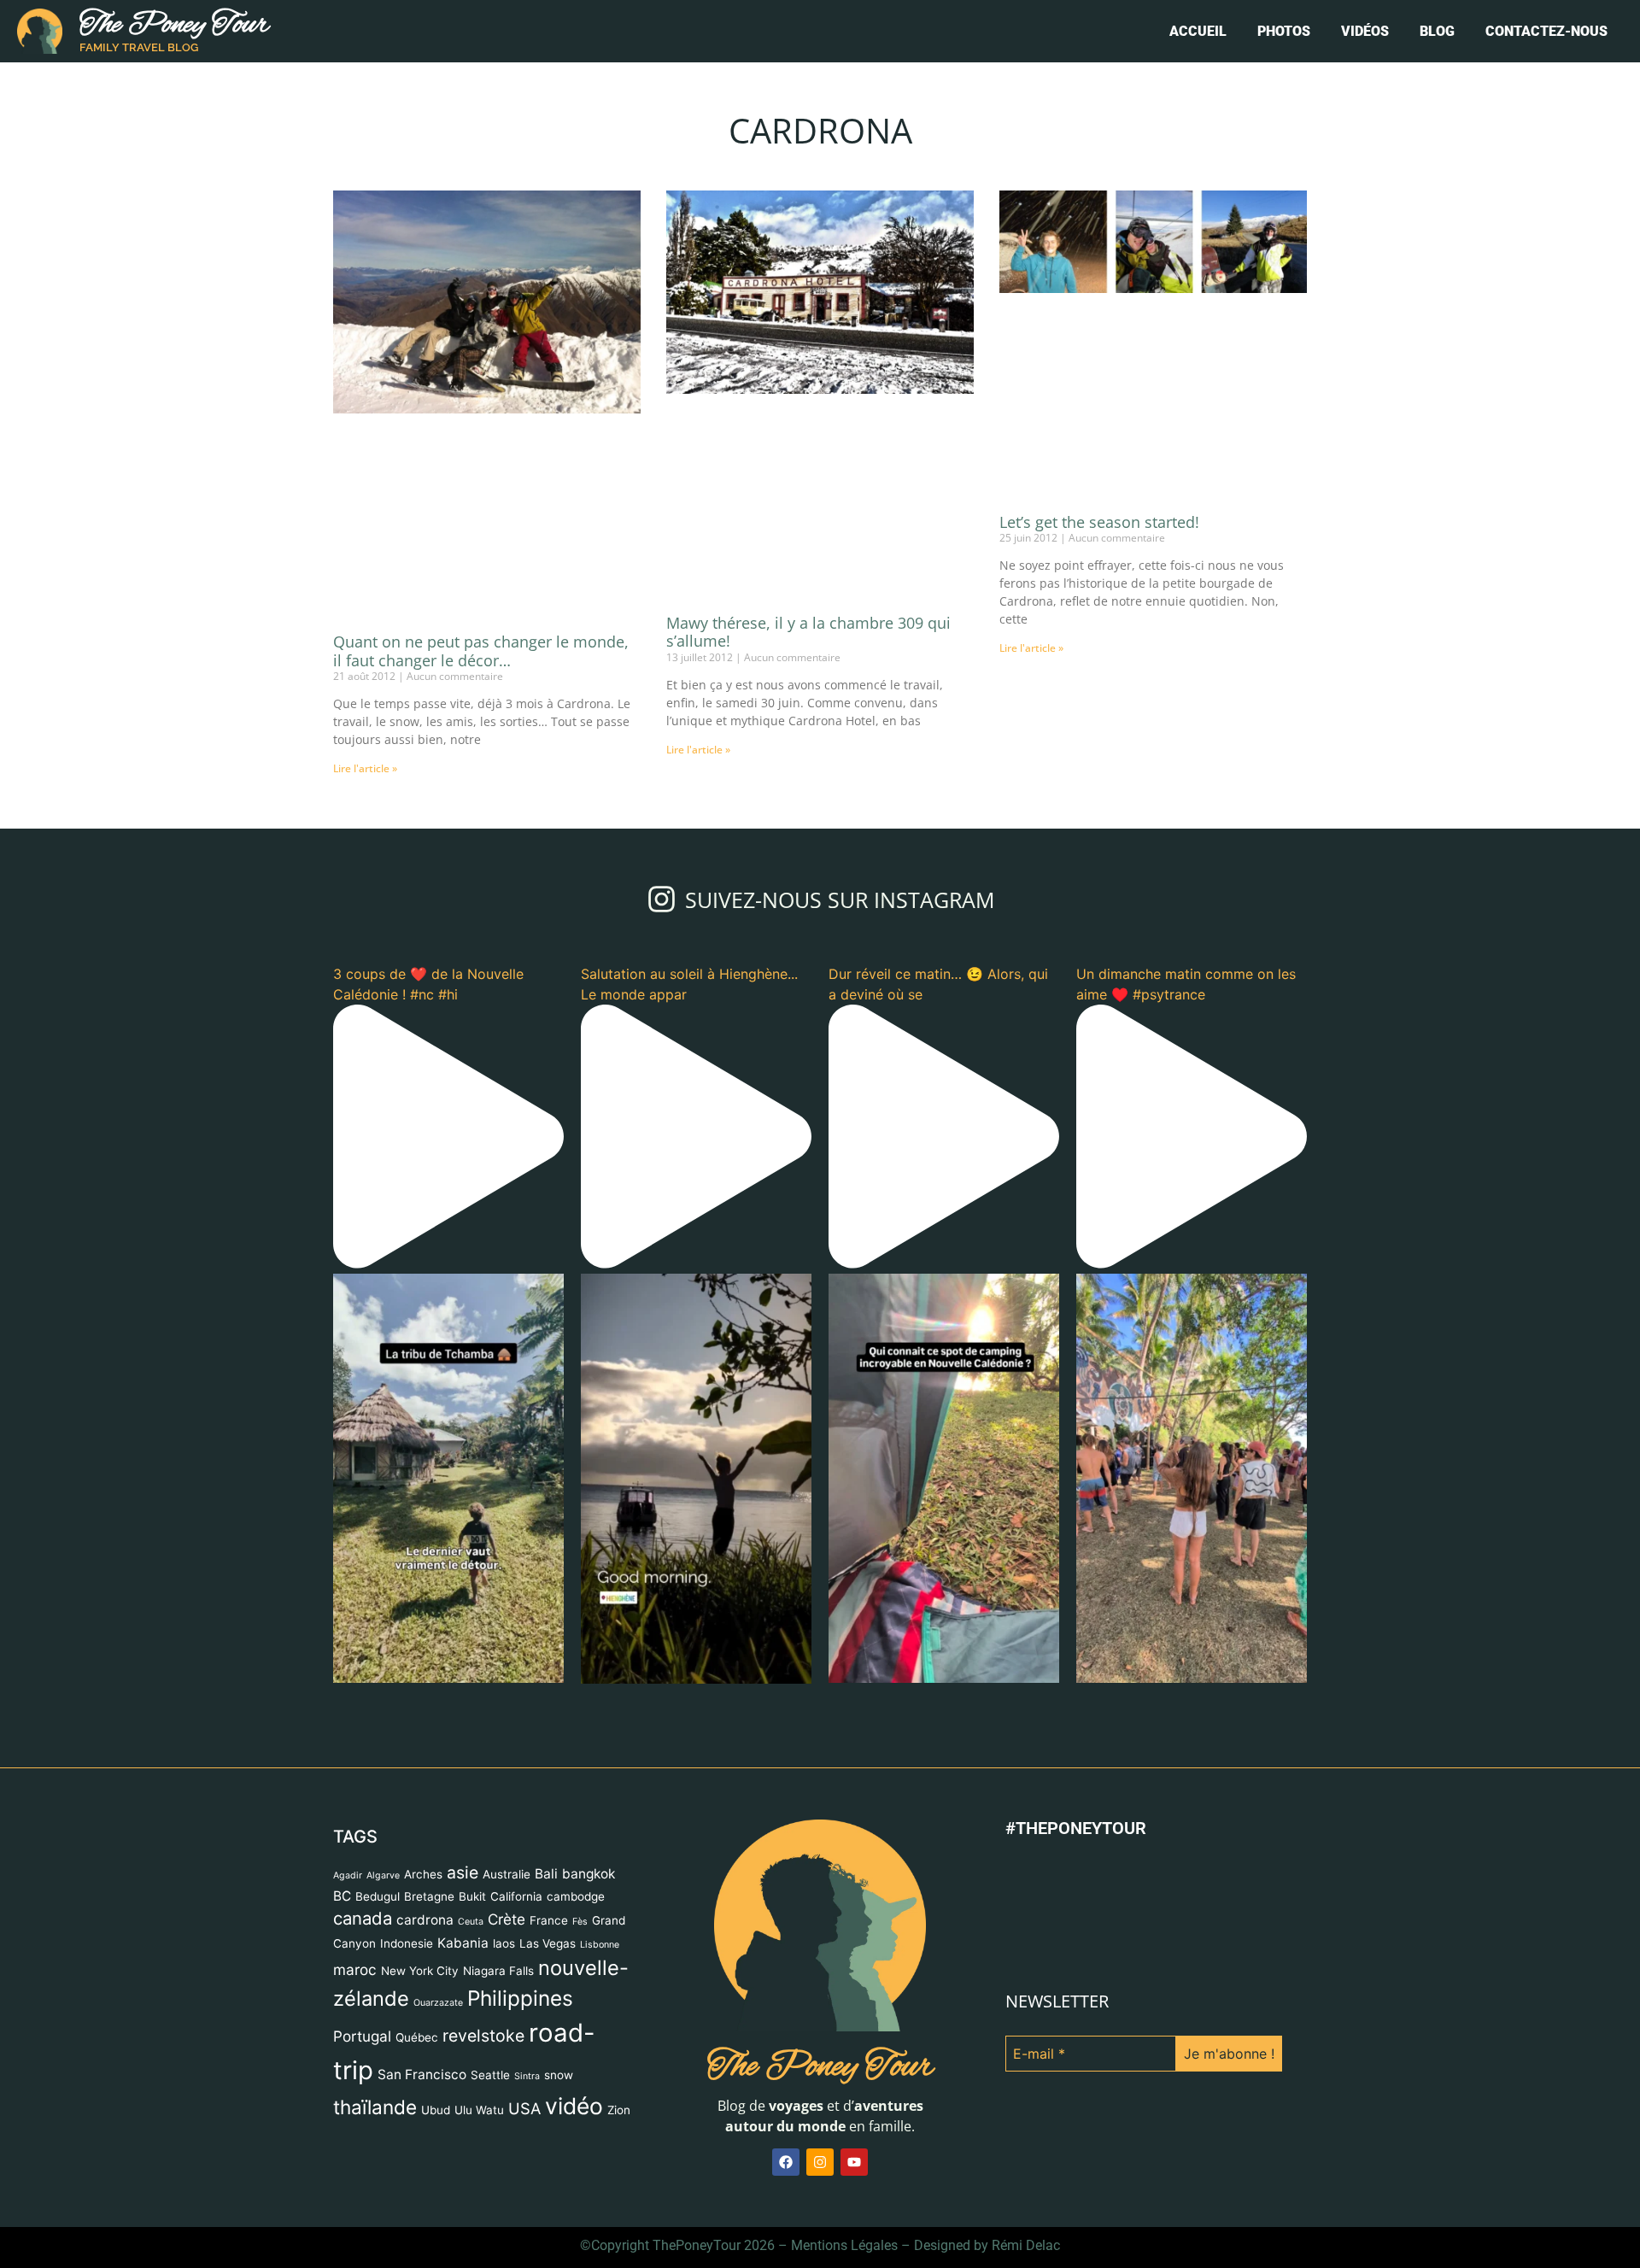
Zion (619, 1715)
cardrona (425, 1525)
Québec (417, 1643)
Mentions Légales (844, 1851)
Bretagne (429, 1502)
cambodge (576, 1502)
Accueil (1198, 31)
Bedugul (378, 1502)
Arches (423, 1480)
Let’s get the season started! (1099, 522)
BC (342, 1501)
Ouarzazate (438, 1608)
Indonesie (407, 1549)
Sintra (527, 1682)
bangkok (589, 1479)
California (516, 1502)
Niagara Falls (498, 1576)
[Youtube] (854, 1767)
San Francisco (422, 1680)
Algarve (383, 1481)
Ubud (436, 1715)
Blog (1437, 31)
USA (524, 1714)
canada (363, 1524)
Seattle (490, 1680)
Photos (1284, 31)
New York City (420, 1576)
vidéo (574, 1711)
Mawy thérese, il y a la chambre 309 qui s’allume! (808, 632)
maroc (355, 1575)
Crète (507, 1524)
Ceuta (471, 1527)
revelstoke (483, 1641)
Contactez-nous (1546, 31)
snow (559, 1680)
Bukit (472, 1502)
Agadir (348, 1481)
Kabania (463, 1548)
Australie (507, 1480)
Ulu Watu (479, 1715)
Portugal (362, 1641)
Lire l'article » (365, 768)
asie (463, 1478)
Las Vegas (548, 1549)
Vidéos (1365, 31)
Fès (580, 1527)
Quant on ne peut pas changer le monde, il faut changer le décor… (481, 651)
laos (504, 1549)
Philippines (520, 1603)
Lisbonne (600, 1550)
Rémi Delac (1026, 1851)
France (549, 1526)
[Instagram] (820, 1767)
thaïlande (375, 1712)
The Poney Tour (174, 25)
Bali (546, 1479)
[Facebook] (786, 1767)
